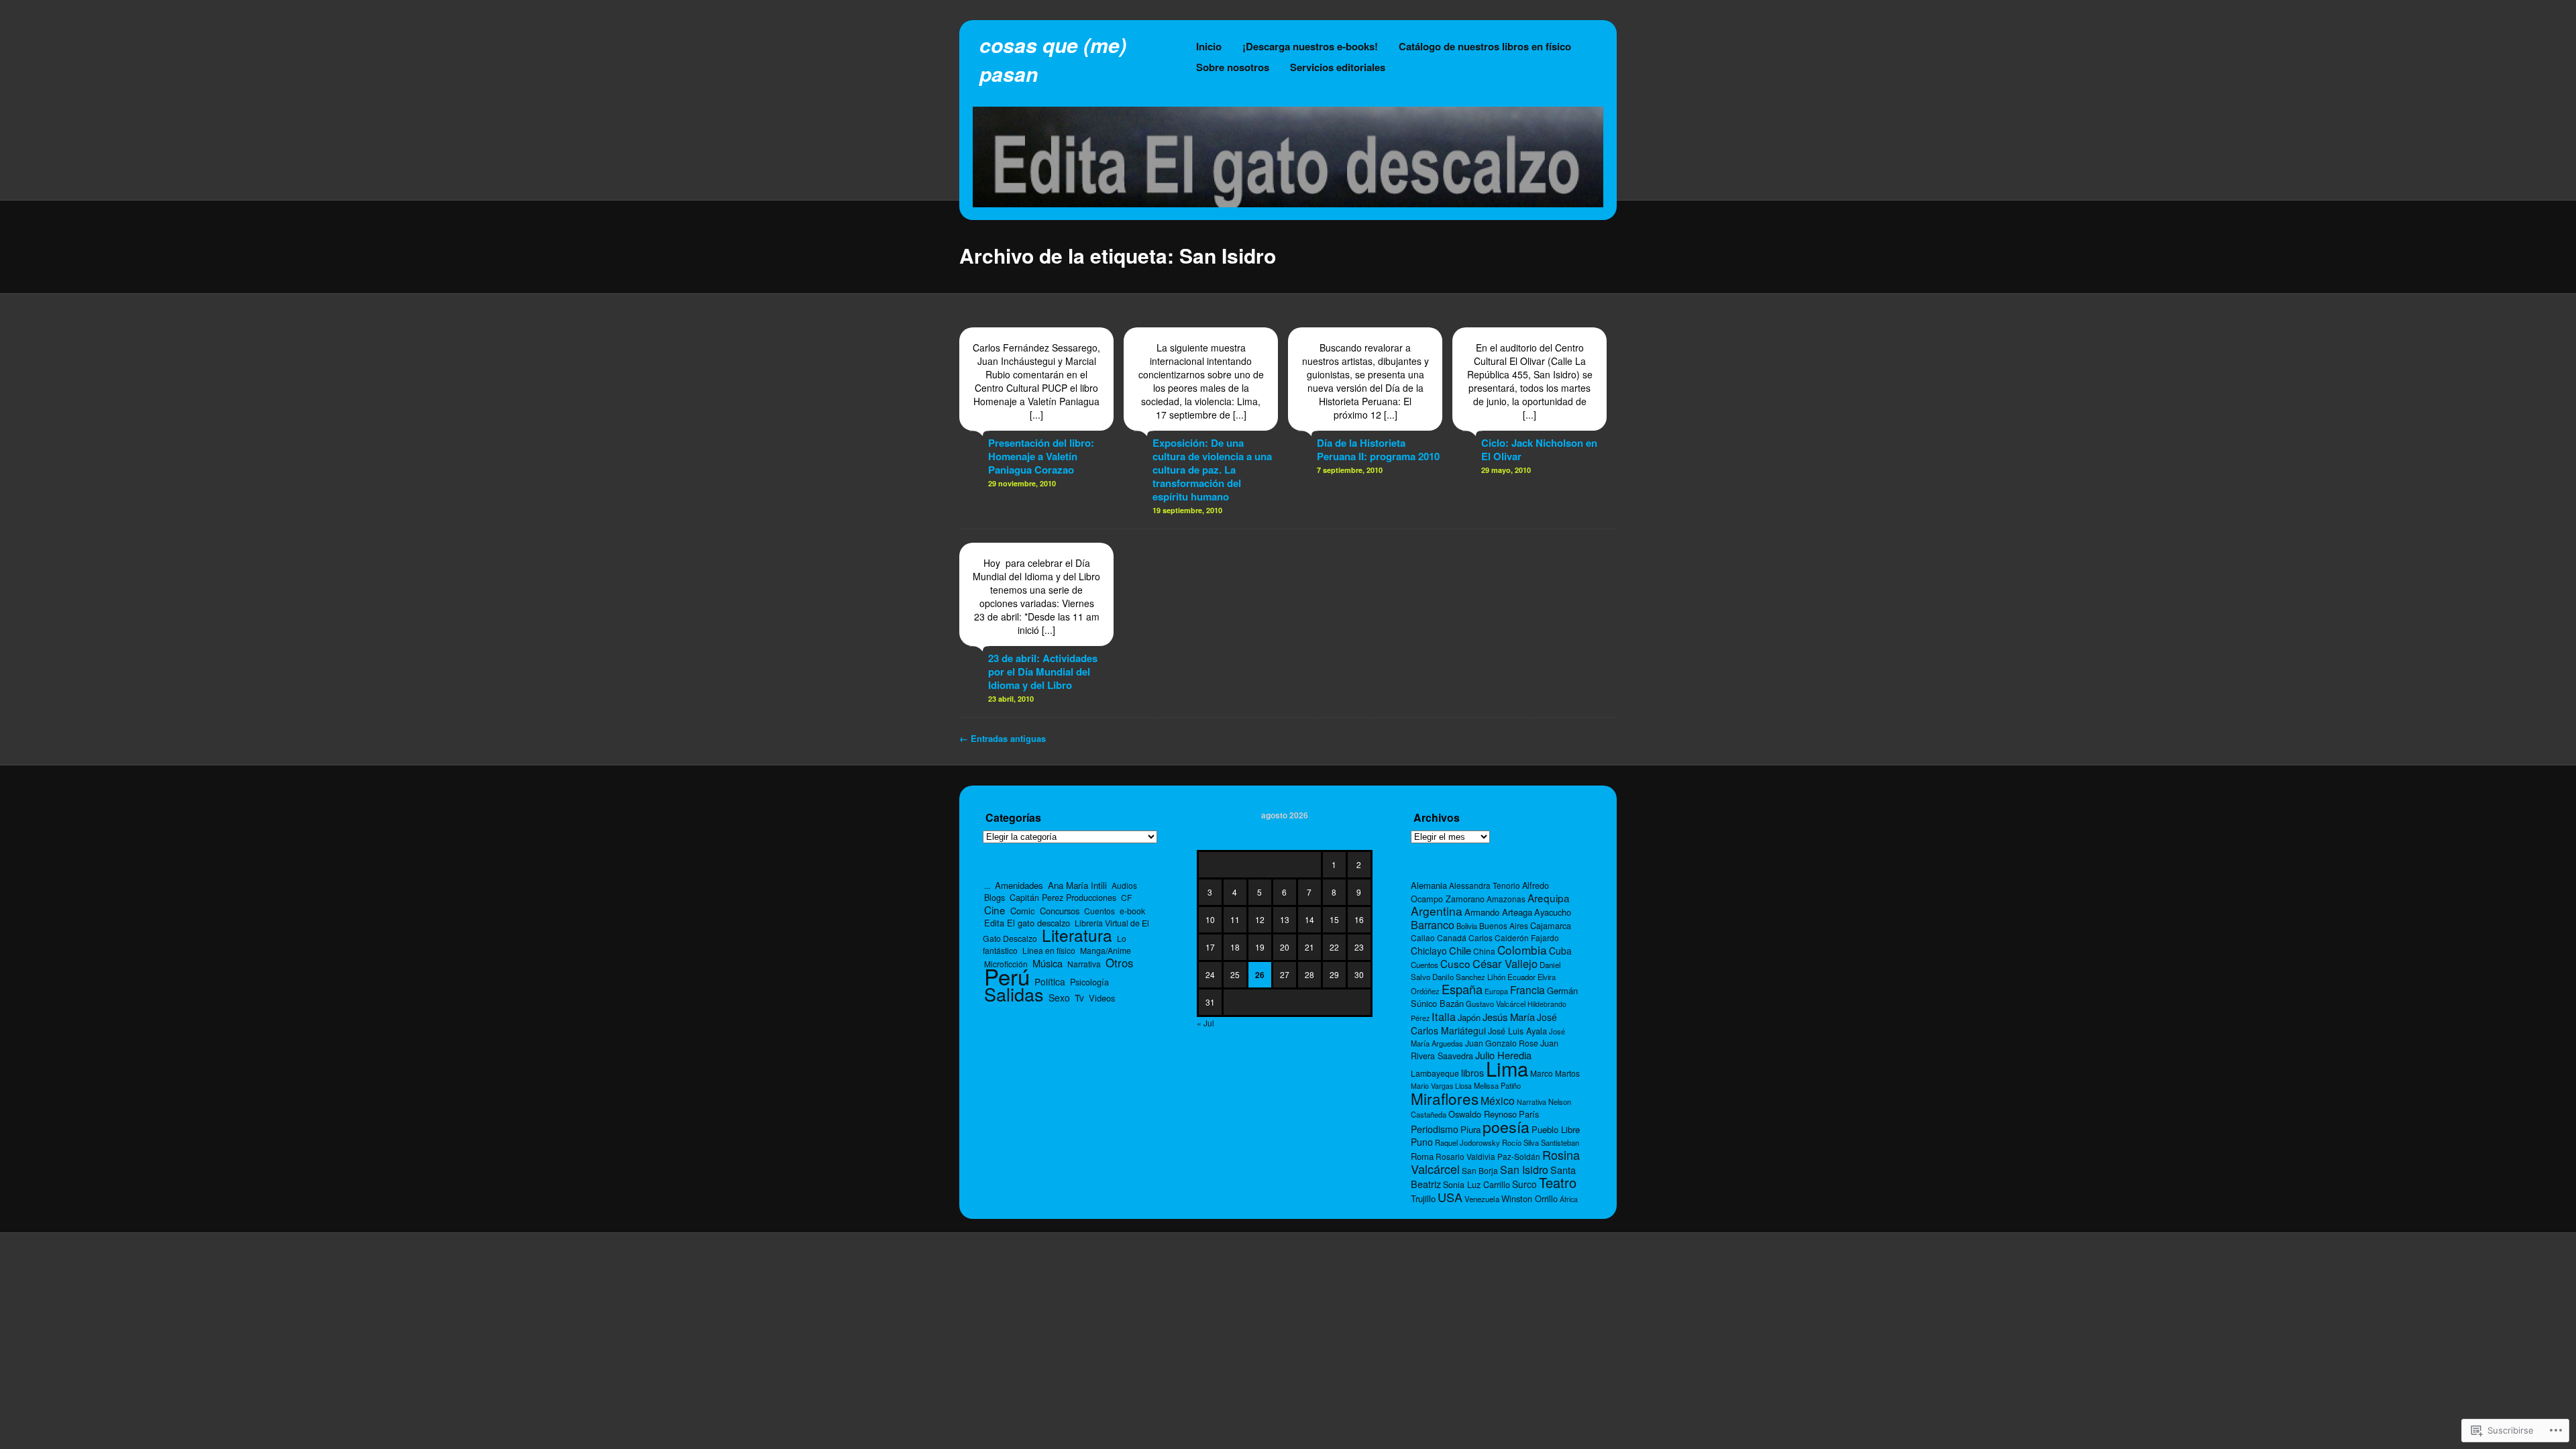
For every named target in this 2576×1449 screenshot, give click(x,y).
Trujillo (1423, 1198)
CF (1126, 897)
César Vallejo (1505, 963)
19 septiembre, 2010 (1187, 510)
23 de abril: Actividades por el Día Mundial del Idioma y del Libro (1043, 672)
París (1529, 1114)
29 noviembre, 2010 (1022, 483)
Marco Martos (1555, 1073)
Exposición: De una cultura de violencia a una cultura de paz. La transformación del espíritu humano (1212, 470)
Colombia (1522, 950)
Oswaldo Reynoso (1483, 1114)
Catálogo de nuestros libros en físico (1485, 46)
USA (1450, 1197)
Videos (1102, 998)
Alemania (1429, 885)
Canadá (1452, 937)
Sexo (1059, 998)
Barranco (1433, 924)
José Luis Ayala (1517, 1031)
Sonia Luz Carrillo (1477, 1184)
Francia (1527, 989)
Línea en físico (1049, 950)
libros (1472, 1073)
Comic (1023, 911)
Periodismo (1435, 1129)
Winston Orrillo (1529, 1198)
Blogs (995, 898)
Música (1048, 963)
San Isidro (1524, 1170)
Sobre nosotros (1233, 67)
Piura (1470, 1129)
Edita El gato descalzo (1027, 923)
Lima (1507, 1068)
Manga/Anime (1106, 950)
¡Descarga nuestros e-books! (1310, 46)
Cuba (1560, 951)
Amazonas (1506, 899)
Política (1050, 981)
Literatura (1077, 935)
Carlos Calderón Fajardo (1514, 937)
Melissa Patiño (1497, 1085)
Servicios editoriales (1338, 67)
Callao (1423, 937)
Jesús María (1509, 1017)
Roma (1422, 1156)
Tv (1079, 998)
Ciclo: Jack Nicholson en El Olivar (1539, 449)
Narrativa (1084, 964)
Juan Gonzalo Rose (1502, 1043)
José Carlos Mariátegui (1484, 1024)
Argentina (1437, 911)
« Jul (1205, 1023)
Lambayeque (1435, 1073)
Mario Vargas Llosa (1441, 1086)
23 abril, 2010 (1011, 699)
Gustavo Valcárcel (1496, 1004)
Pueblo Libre (1556, 1129)
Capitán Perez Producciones (1063, 897)
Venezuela (1482, 1199)
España (1462, 989)
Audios (1124, 885)
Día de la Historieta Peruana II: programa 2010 (1378, 449)
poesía (1506, 1126)
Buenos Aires (1504, 925)
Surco (1524, 1184)
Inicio (1209, 46)
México (1498, 1101)
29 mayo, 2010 (1506, 470)
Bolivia (1467, 926)
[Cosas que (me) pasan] (1288, 203)
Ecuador (1521, 977)
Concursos (1060, 911)
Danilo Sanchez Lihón (1469, 977)
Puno (1422, 1142)
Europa (1496, 991)
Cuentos (1099, 911)
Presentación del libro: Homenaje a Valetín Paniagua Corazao (1041, 456)
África (1569, 1199)
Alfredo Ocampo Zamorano (1480, 892)
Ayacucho (1553, 912)
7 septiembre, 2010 (1350, 470)
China (1484, 951)
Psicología (1089, 982)
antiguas (1003, 738)
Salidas (1014, 994)
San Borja (1480, 1170)
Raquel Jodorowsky (1467, 1142)
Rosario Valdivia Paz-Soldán (1488, 1156)
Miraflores (1445, 1098)
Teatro (1558, 1182)
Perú (1007, 976)
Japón (1469, 1017)
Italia (1444, 1016)
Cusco (1455, 963)
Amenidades (1019, 885)
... (987, 885)
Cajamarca (1551, 925)
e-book (1132, 911)
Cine (995, 910)
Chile (1460, 950)
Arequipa (1549, 898)
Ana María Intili (1077, 885)
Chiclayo (1429, 951)
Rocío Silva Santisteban (1541, 1142)
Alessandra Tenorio (1485, 885)
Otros (1119, 963)
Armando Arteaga (1498, 912)
